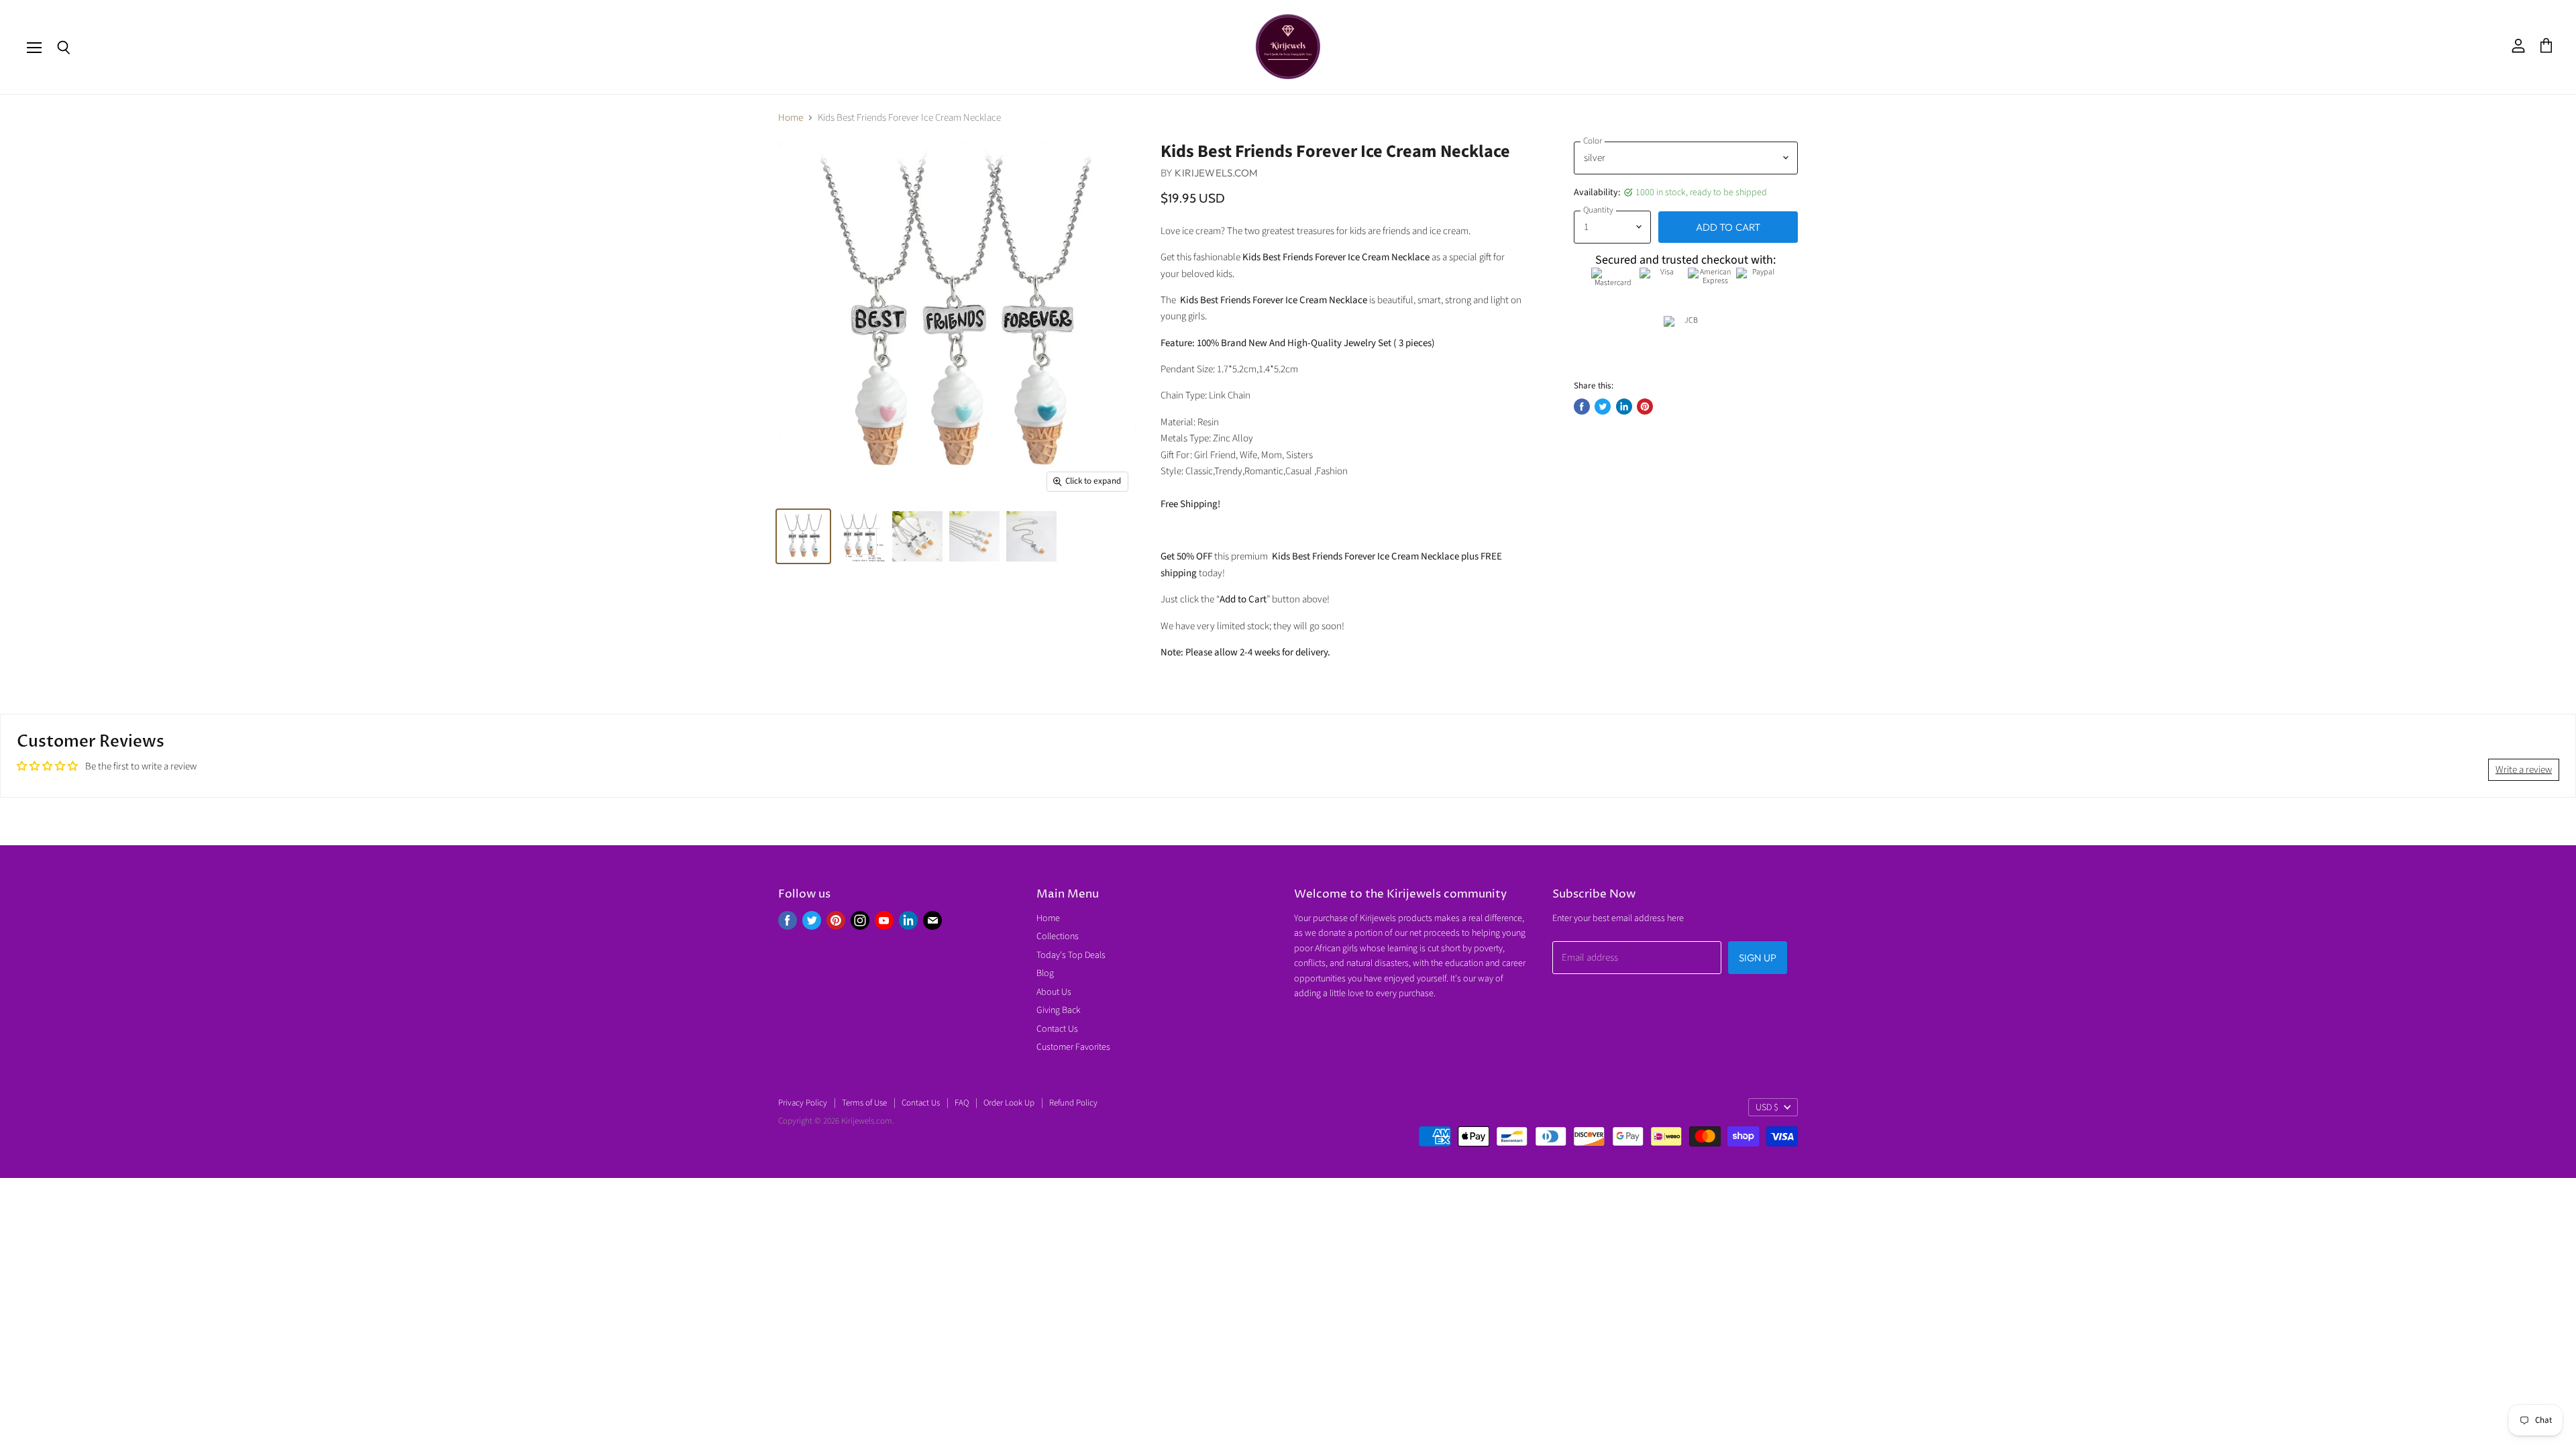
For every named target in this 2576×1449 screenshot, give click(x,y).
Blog (1045, 973)
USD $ (1767, 1108)
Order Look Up (1009, 1103)
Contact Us (1057, 1029)
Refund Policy (1073, 1103)
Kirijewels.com (1216, 173)
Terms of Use (864, 1103)
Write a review (2524, 770)
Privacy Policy (803, 1103)
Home (791, 118)
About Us (1054, 992)
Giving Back (1059, 1010)
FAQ (962, 1103)
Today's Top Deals (1071, 955)
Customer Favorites (1073, 1047)
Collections (1058, 936)
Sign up (1758, 958)
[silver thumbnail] (803, 536)
